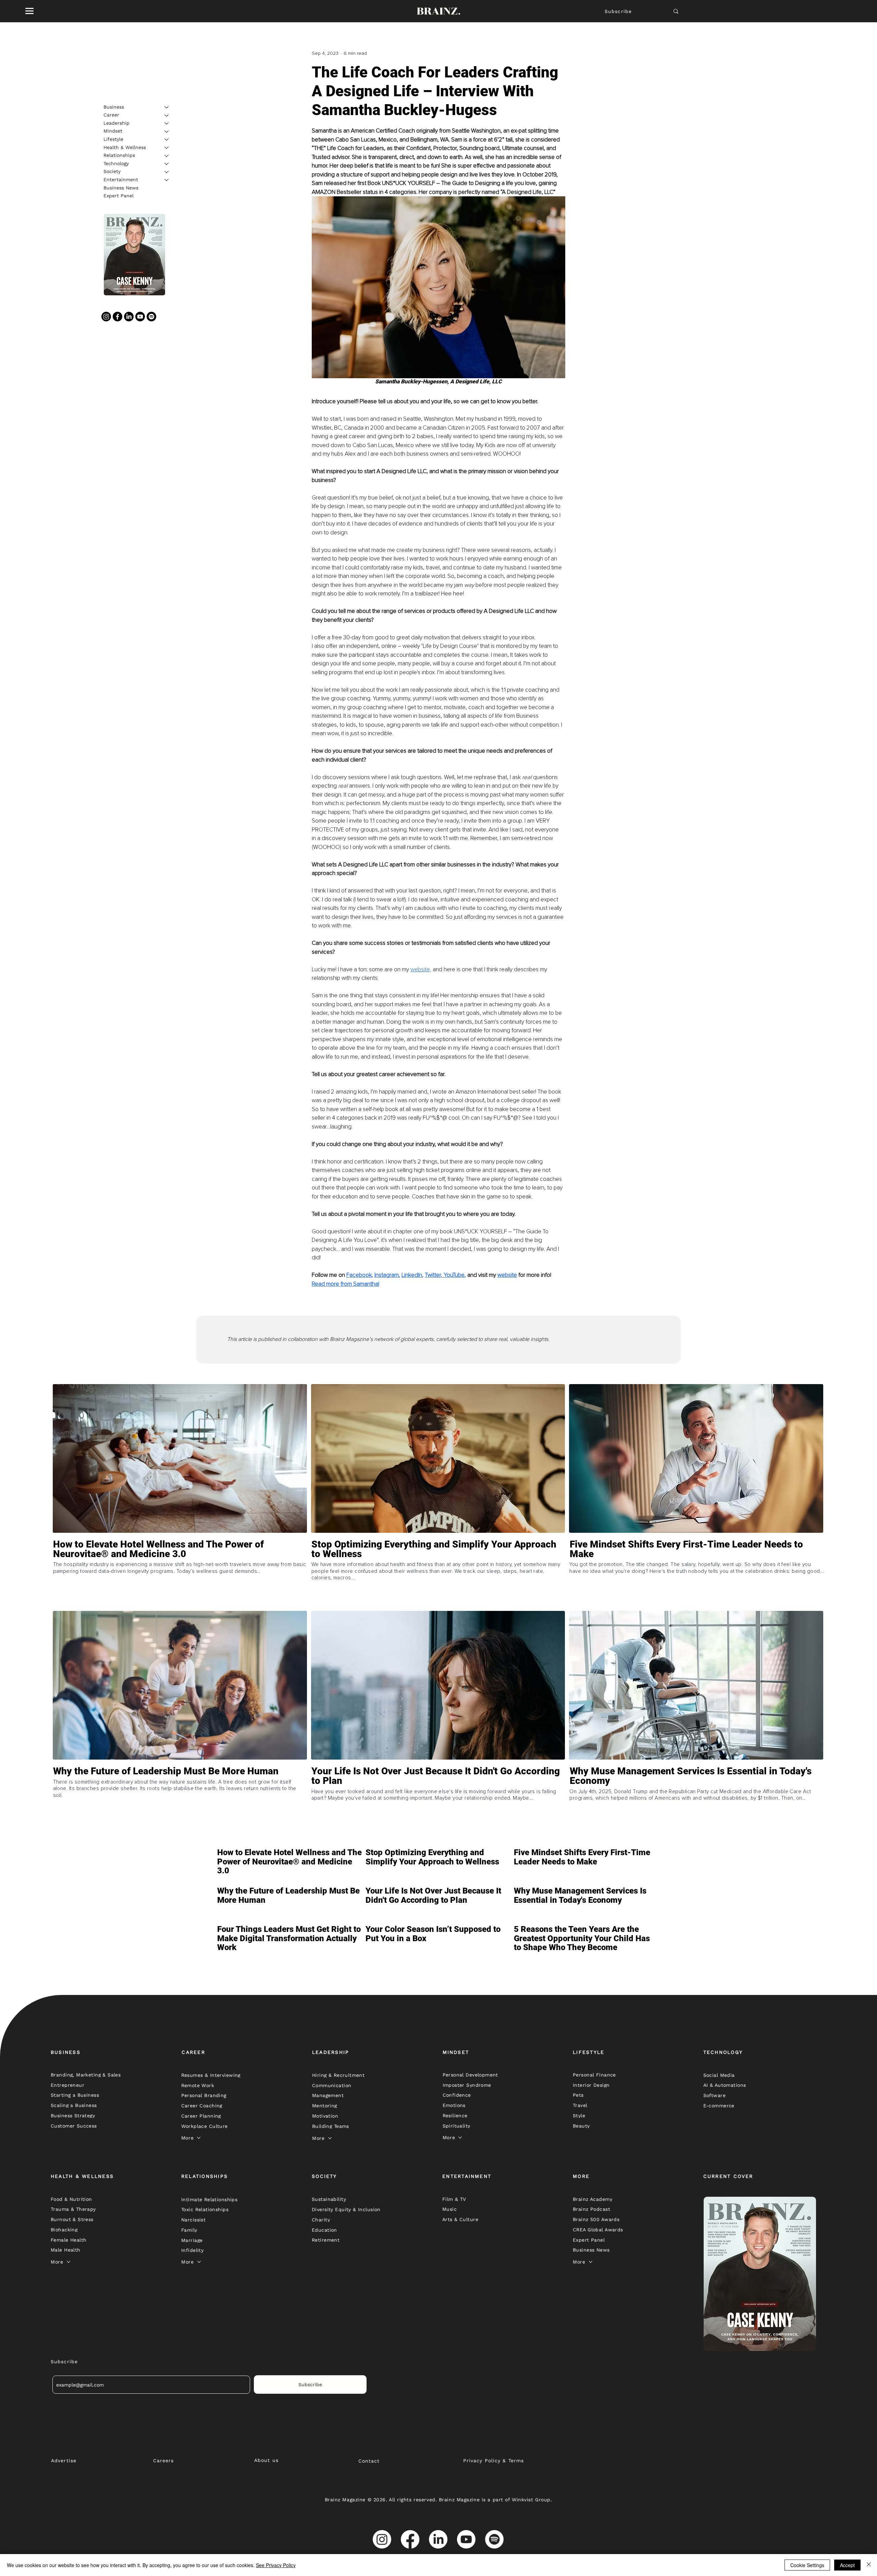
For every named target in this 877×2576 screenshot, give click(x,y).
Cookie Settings (807, 2565)
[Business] (167, 107)
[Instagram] (106, 317)
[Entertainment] (167, 180)
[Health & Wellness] (167, 148)
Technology (116, 163)
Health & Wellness (125, 147)
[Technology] (167, 164)
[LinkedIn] (129, 317)
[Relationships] (167, 156)
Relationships (119, 156)
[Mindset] (167, 132)
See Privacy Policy (276, 2565)
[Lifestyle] (167, 139)
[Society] (167, 172)
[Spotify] (151, 317)
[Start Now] (180, 1574)
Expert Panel (119, 196)
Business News (121, 188)
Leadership (116, 123)
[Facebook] (118, 317)
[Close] (869, 2565)
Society (112, 172)
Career (111, 115)
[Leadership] (167, 123)
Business (114, 107)
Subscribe (618, 11)
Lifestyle (113, 139)
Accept (847, 2565)
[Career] (167, 115)
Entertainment (121, 180)
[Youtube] (140, 317)
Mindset (113, 131)
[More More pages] (199, 2138)
